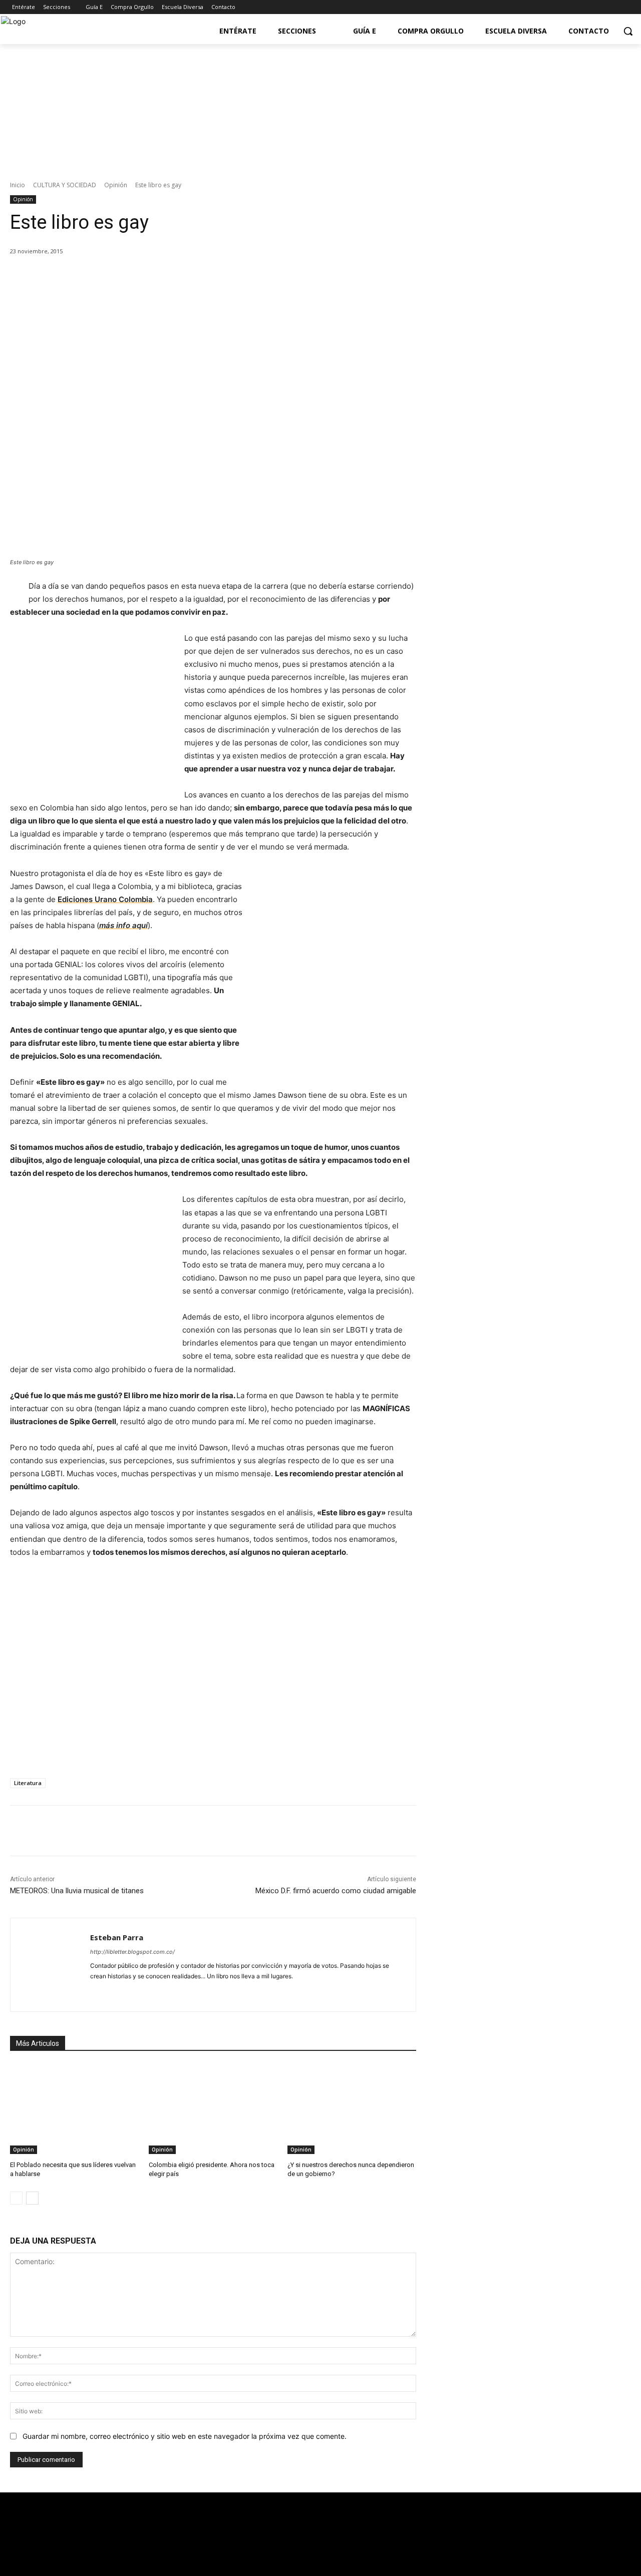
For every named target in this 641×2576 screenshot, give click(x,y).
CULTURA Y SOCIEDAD (65, 185)
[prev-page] (16, 2198)
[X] (104, 277)
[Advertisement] (535, 464)
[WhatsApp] (150, 277)
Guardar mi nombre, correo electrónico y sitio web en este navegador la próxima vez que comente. (185, 2436)
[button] (628, 31)
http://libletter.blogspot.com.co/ (132, 1952)
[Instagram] (623, 7)
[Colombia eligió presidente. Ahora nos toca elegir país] (213, 2109)
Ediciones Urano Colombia (105, 899)
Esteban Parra (117, 1937)
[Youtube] (609, 7)
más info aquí (123, 925)
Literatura (28, 1783)
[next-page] (32, 2198)
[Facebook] (582, 7)
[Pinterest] (127, 277)
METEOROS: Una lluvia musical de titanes (77, 1891)
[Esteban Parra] (50, 1965)
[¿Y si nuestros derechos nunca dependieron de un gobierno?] (352, 2109)
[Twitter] (596, 7)
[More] (173, 277)
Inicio (18, 185)
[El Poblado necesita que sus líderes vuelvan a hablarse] (74, 2109)
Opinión (116, 185)
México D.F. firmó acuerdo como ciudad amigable (336, 1891)
